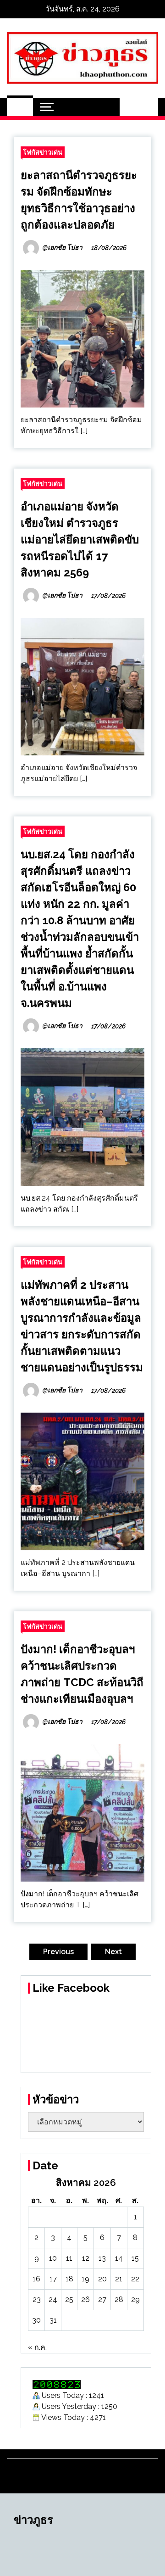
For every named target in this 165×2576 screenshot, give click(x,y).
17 (53, 2279)
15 (135, 2258)
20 (102, 2279)
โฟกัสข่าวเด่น (43, 152)
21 (119, 2279)
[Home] (20, 107)
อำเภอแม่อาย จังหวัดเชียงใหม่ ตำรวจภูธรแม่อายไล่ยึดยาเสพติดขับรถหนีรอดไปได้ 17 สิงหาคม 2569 (80, 539)
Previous (58, 1952)
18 (69, 2279)
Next (113, 1952)
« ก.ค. (37, 2347)
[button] (129, 107)
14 (119, 2258)
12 (86, 2258)
